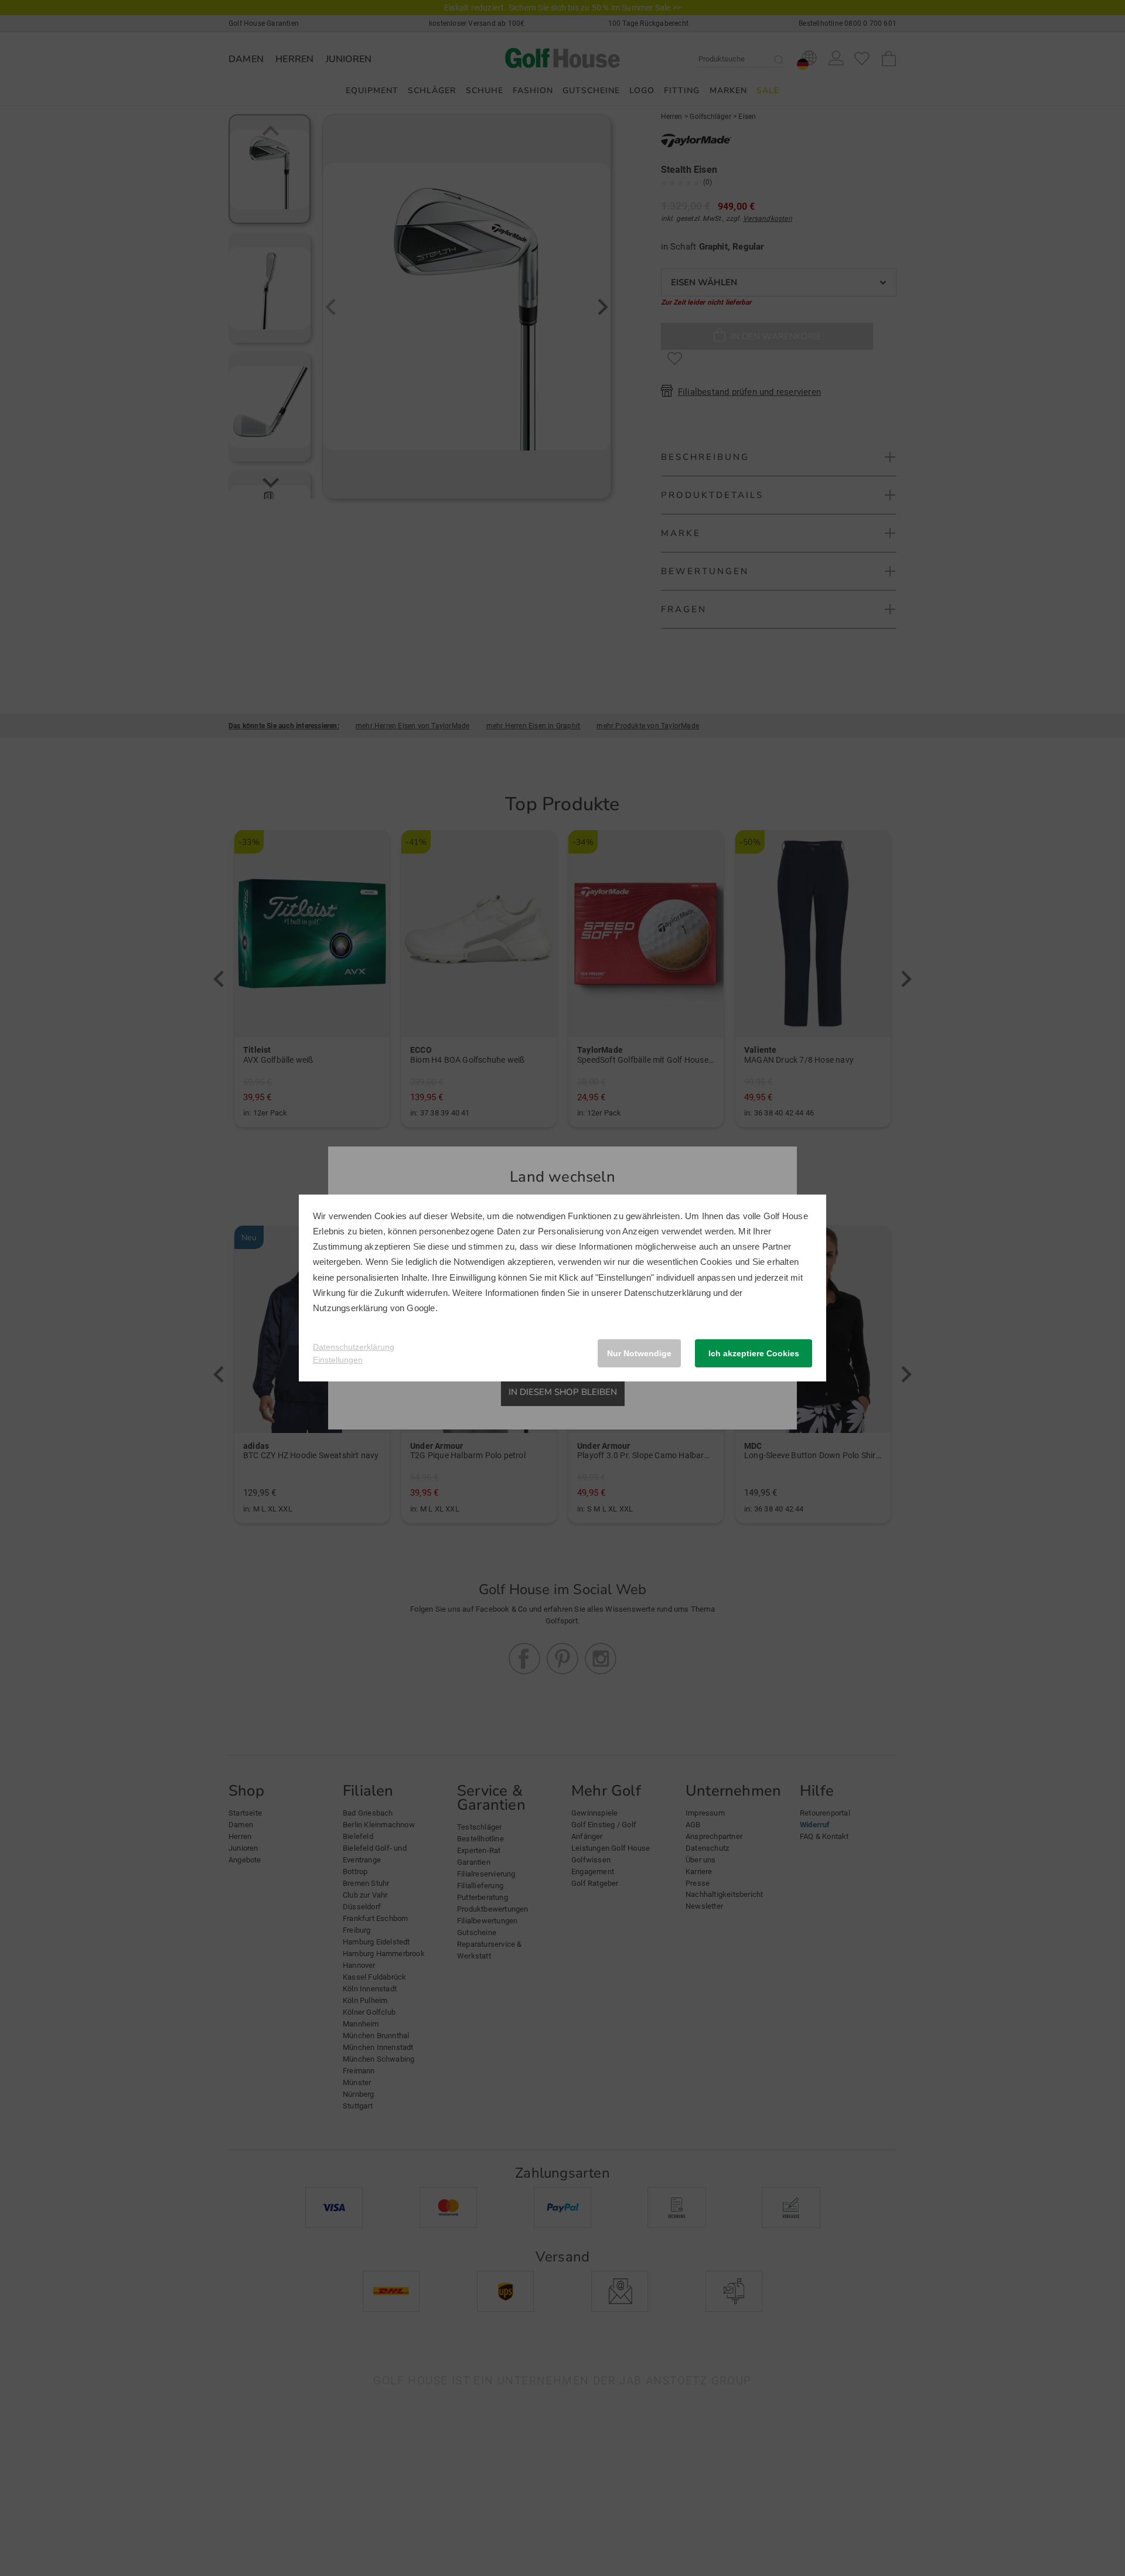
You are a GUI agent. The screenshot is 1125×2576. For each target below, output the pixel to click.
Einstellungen (338, 1360)
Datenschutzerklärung (667, 1293)
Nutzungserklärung (350, 1308)
